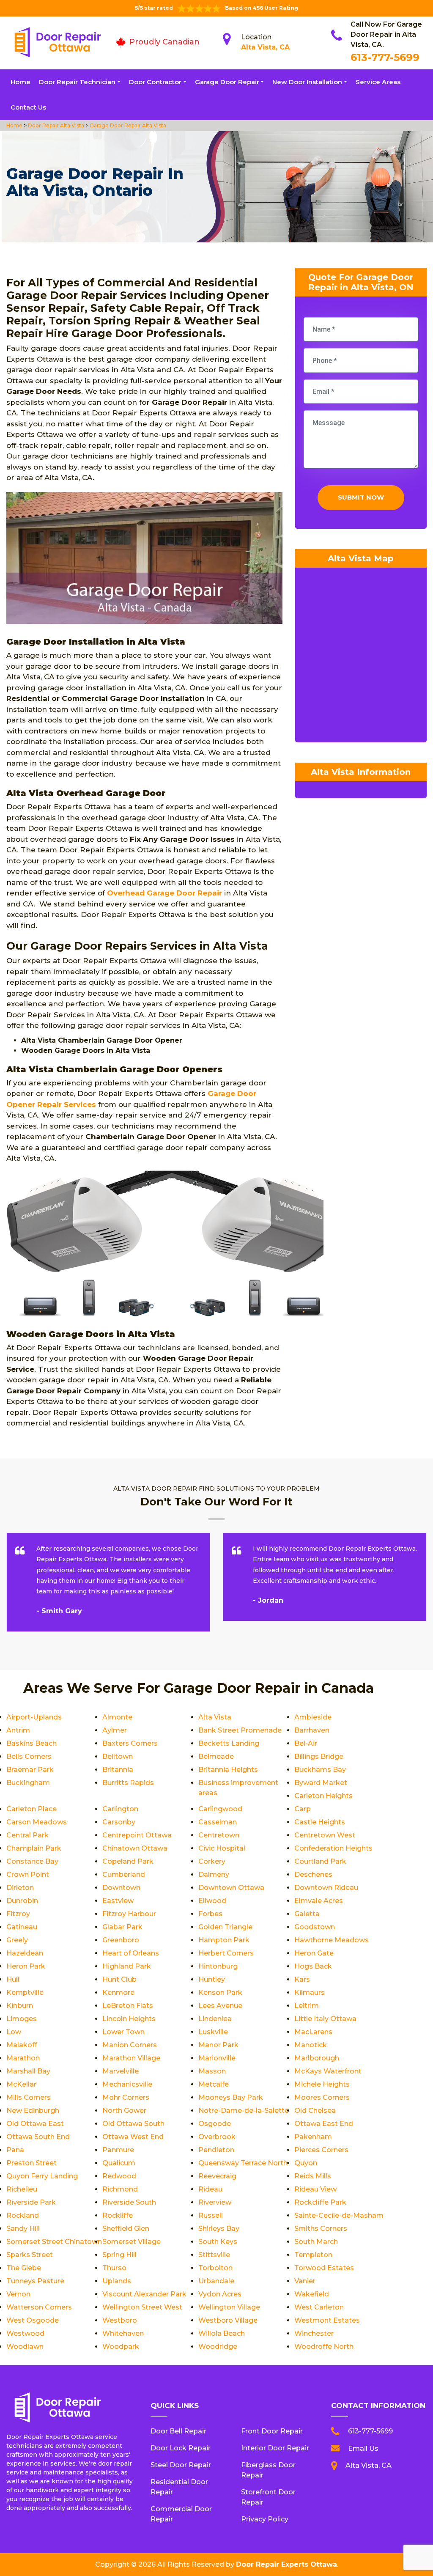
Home (21, 82)
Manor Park (218, 2045)
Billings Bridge (319, 1756)
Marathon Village (131, 2058)
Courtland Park (320, 1861)
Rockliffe (118, 2215)
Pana (15, 2150)
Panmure (118, 2150)
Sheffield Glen (126, 2229)
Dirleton (20, 1888)
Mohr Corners (126, 2097)
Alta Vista (215, 1717)
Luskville (213, 2032)
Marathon (23, 2058)
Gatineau (22, 1927)
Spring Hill (119, 2255)
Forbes (210, 1914)
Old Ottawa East (35, 2124)
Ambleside (313, 1717)
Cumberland (124, 1874)
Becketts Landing (229, 1743)
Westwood (25, 2333)
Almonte (117, 1717)
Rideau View (315, 2189)
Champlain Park (34, 1848)
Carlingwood (220, 1809)
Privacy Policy (265, 2519)
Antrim (18, 1730)
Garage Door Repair (227, 82)
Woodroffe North (324, 2347)
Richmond (120, 2189)
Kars (302, 1979)
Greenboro (121, 1940)
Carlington (120, 1809)
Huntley (212, 1979)
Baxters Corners (130, 1743)
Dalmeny (214, 1874)
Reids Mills (313, 2176)
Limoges (22, 2019)
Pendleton (216, 2150)
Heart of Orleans (131, 1953)
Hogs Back (313, 1966)
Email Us (363, 2448)
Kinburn (20, 2006)
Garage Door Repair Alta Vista (127, 125)
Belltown (118, 1756)
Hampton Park (224, 1940)
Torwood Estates (324, 2268)
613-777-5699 (385, 57)
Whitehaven (123, 2333)
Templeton (313, 2255)
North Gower (124, 2111)
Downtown (121, 1888)
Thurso (114, 2268)
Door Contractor (155, 82)
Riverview (215, 2202)
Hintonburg (218, 1966)
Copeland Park (128, 1861)
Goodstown (315, 1927)
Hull (13, 1979)
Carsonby (119, 1822)
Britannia (118, 1770)
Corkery (212, 1861)
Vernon (18, 2294)
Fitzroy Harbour (129, 1914)
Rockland (23, 2215)
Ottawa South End (38, 2137)
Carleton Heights (323, 1796)
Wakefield (312, 2294)
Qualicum (119, 2163)
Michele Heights (322, 2084)
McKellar (21, 2084)
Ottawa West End (133, 2137)
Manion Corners (130, 2045)
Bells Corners (29, 1756)
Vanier (305, 2281)
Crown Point (28, 1874)
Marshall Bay (28, 2071)
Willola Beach (222, 2333)
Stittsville (214, 2255)
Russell (211, 2215)
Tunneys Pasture (35, 2281)
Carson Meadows (37, 1822)
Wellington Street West (142, 2307)
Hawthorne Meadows (332, 1940)
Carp (303, 1809)
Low (14, 2032)
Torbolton (215, 2268)
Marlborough (317, 2058)
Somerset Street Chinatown (54, 2242)
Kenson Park (220, 1992)
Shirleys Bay (219, 2229)
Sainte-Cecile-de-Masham (339, 2215)
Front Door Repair (272, 2431)
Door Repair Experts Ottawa (286, 2564)
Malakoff (22, 2045)
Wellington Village (229, 2307)
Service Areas (378, 82)
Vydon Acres (220, 2294)
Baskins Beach (32, 1743)
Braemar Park (30, 1770)
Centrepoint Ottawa (137, 1835)
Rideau (210, 2189)
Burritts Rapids (128, 1783)
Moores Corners (322, 2097)
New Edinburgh (33, 2111)
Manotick (311, 2045)
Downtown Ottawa (231, 1888)
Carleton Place (32, 1809)
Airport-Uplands (34, 1717)
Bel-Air (306, 1743)
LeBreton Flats (128, 2006)
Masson (212, 2071)
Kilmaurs (310, 1992)
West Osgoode (33, 2320)
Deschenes (313, 1874)
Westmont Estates (327, 2320)
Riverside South (129, 2202)
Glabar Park (122, 1927)
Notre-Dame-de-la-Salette (244, 2111)
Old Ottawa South (133, 2124)
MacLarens (313, 2032)
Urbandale (216, 2281)
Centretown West (325, 1835)
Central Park (27, 1835)
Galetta (307, 1914)
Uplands (117, 2281)
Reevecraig (217, 2176)
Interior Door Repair (275, 2448)
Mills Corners (29, 2097)
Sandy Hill (23, 2229)
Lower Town (123, 2032)
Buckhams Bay (320, 1770)
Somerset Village (132, 2242)
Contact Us (28, 107)
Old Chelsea (315, 2111)
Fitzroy (18, 1914)
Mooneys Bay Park (231, 2097)
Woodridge (218, 2347)
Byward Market (321, 1783)
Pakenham (313, 2137)
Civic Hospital (222, 1848)
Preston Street (32, 2163)
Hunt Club (119, 1979)
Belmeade (216, 1756)
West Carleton (319, 2307)
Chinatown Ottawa (135, 1848)
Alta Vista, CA (265, 47)
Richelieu (22, 2189)
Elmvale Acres (319, 1901)
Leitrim (307, 2006)
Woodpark (121, 2347)
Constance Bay (32, 1861)
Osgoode (215, 2124)
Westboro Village (228, 2320)
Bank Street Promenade (240, 1730)
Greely (17, 1940)
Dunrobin (22, 1901)
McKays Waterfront (328, 2071)
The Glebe (24, 2268)
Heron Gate (314, 1953)
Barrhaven (312, 1730)
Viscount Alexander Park (144, 2294)
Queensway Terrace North (243, 2163)
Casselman (218, 1822)
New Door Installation (307, 82)
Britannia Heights (228, 1770)
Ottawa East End (324, 2124)
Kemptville (25, 1992)
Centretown (219, 1835)
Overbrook (217, 2137)
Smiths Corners (321, 2229)
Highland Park (127, 1966)
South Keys (218, 2242)
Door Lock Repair (181, 2448)
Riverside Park (31, 2202)
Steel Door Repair (181, 2465)
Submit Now (361, 497)
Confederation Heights (333, 1848)
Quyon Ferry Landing (42, 2176)
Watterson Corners (39, 2307)
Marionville (217, 2058)
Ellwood (212, 1901)
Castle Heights (320, 1822)
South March (316, 2242)
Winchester (314, 2333)
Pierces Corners (321, 2150)
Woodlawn (25, 2347)
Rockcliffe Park (320, 2202)
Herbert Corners (226, 1953)
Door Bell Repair (178, 2431)
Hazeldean (25, 1953)
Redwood (119, 2176)
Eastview (118, 1901)
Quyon (306, 2163)
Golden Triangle (225, 1927)
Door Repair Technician (77, 82)
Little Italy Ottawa (325, 2019)
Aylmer (115, 1730)
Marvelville (121, 2071)
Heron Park (26, 1966)
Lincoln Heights (129, 2019)
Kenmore (118, 1992)
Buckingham (28, 1783)
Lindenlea (215, 2019)
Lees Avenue (220, 2006)
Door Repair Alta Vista (55, 125)
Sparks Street (30, 2255)
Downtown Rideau (326, 1888)
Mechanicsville (127, 2084)
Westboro (120, 2320)
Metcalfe (214, 2084)
